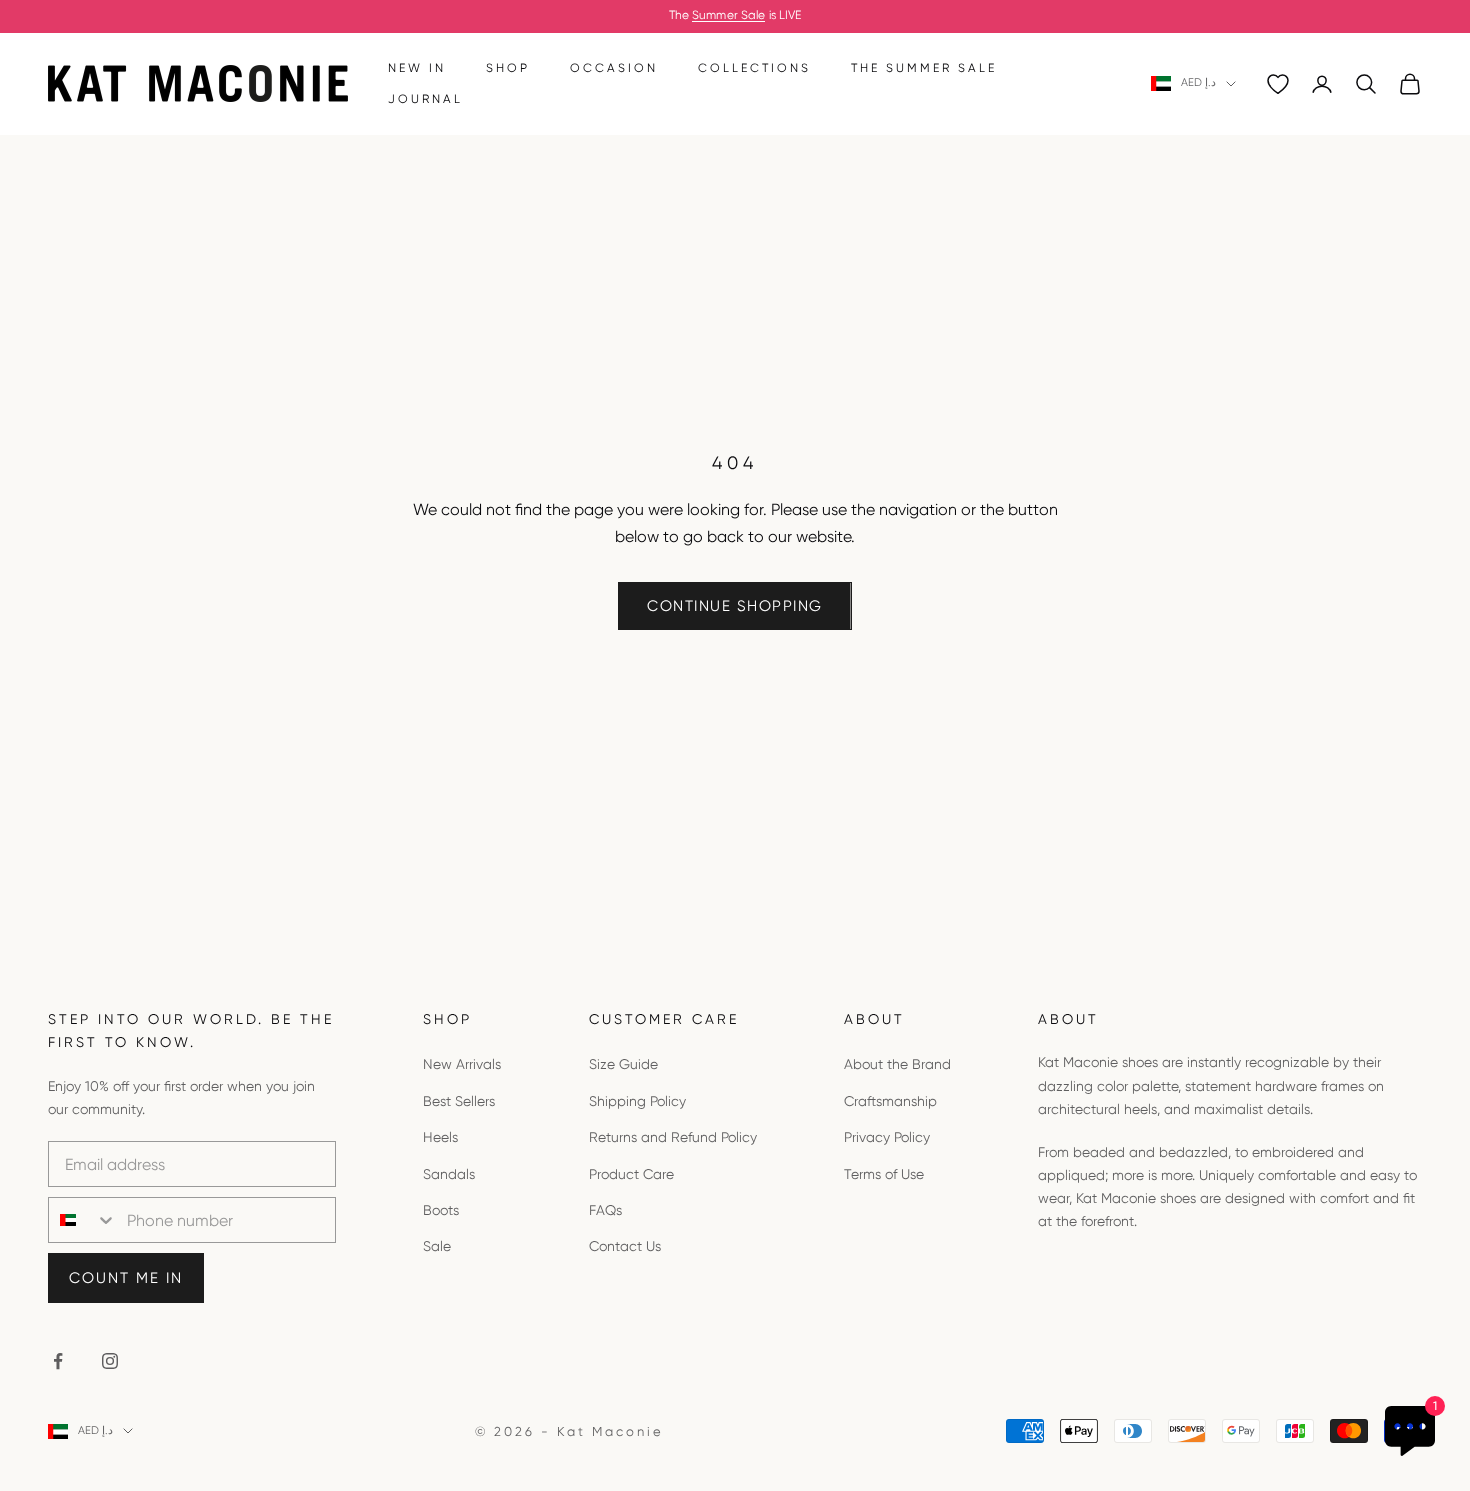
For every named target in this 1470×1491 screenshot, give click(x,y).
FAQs (605, 1210)
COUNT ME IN (126, 1278)
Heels (440, 1137)
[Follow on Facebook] (58, 1361)
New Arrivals (462, 1064)
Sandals (449, 1174)
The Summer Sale (924, 68)
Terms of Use (884, 1174)
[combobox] (83, 1220)
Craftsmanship (890, 1101)
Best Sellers (459, 1101)
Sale (437, 1246)
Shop (508, 68)
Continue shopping (735, 606)
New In (417, 68)
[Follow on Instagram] (110, 1361)
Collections (754, 68)
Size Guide (623, 1064)
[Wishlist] (1278, 84)
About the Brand (897, 1064)
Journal (425, 99)
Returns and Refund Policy (673, 1137)
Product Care (631, 1174)
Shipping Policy (637, 1101)
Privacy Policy (887, 1137)
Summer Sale (728, 15)
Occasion (614, 68)
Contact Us (625, 1246)
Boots (441, 1210)
